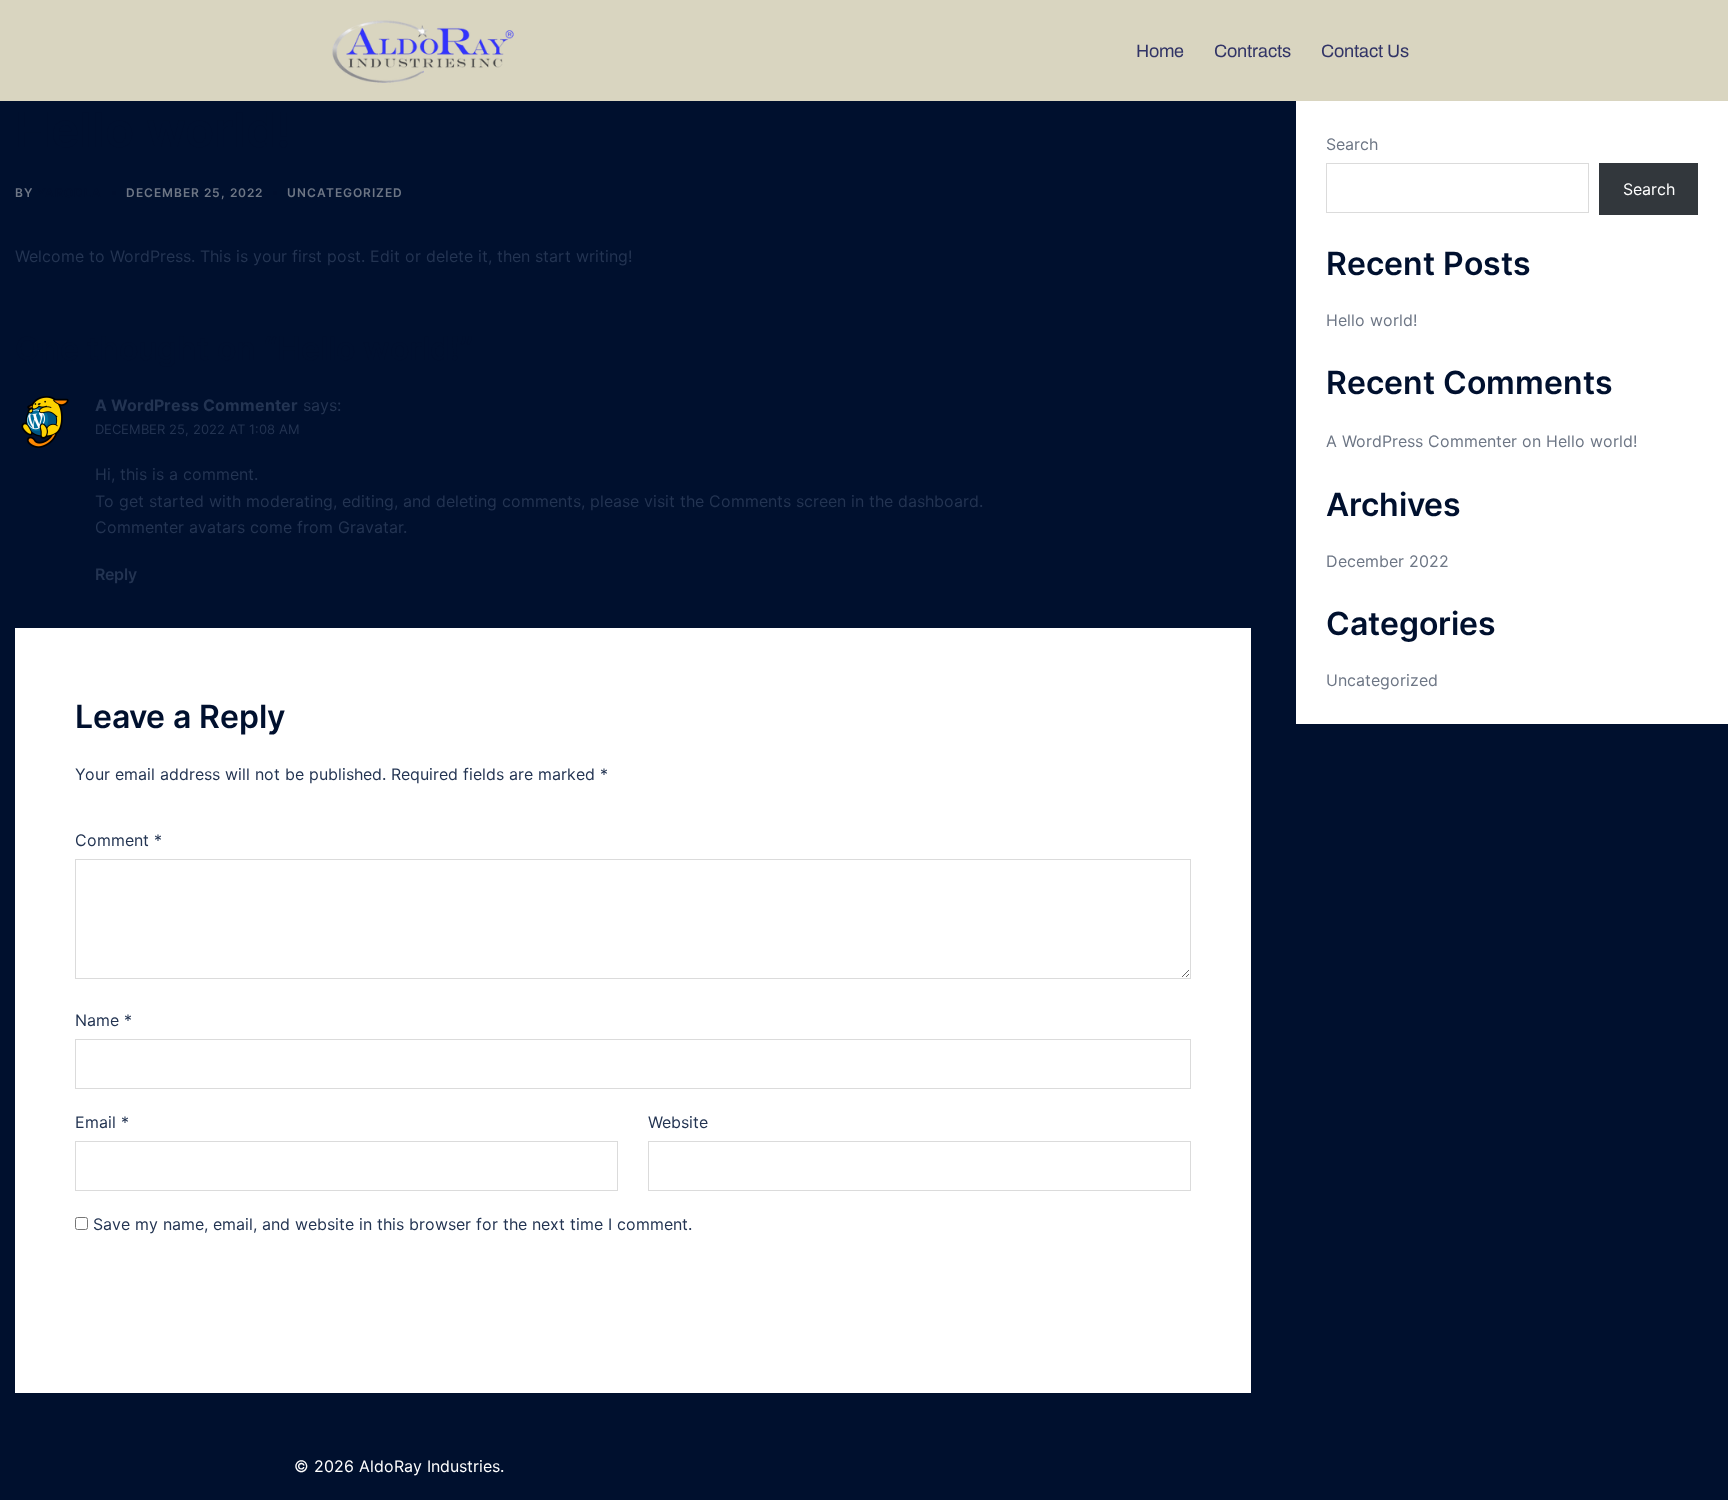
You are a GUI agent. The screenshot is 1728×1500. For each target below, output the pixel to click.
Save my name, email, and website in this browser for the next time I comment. (392, 1224)
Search (1352, 144)
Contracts (1252, 51)
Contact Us (1365, 51)
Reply (116, 574)
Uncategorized (345, 192)
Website (678, 1122)
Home (1160, 51)
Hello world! (1371, 320)
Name (103, 1020)
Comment (118, 840)
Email (102, 1122)
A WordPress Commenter (196, 405)
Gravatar (370, 527)
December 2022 (1387, 561)
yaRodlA (69, 192)
